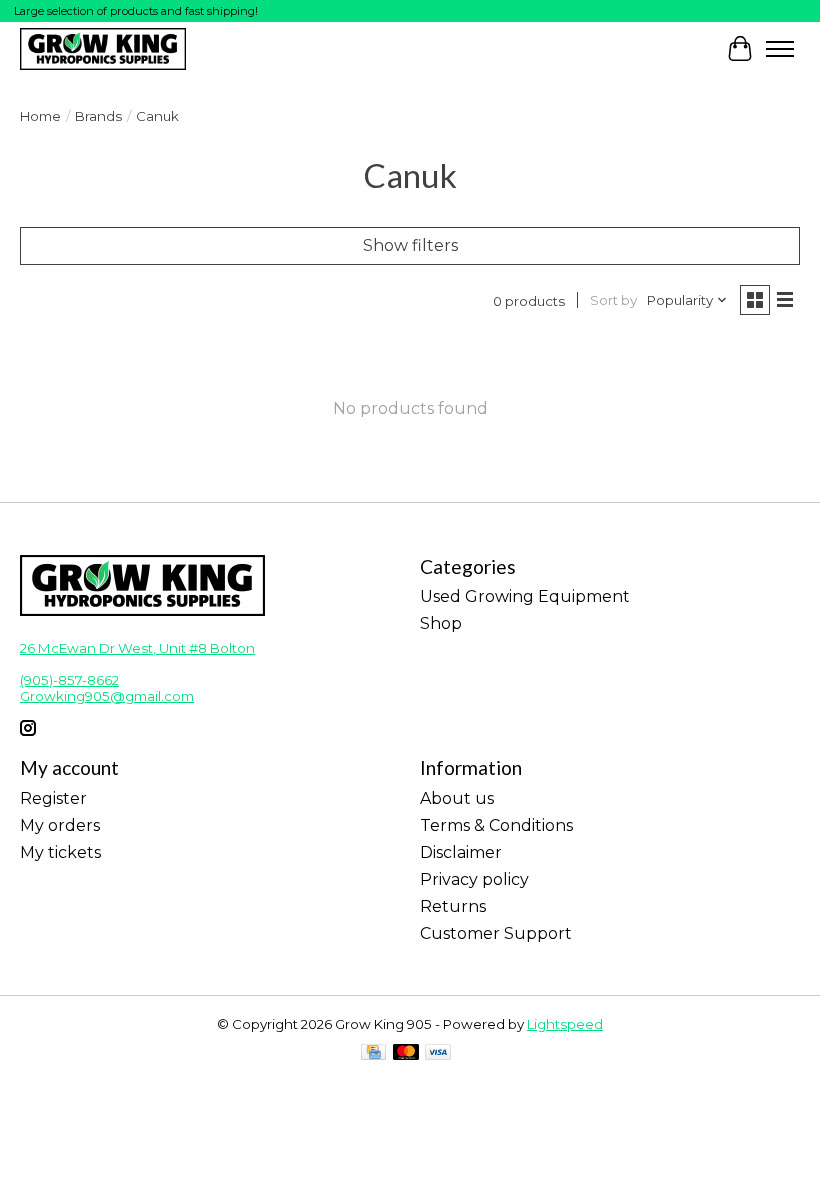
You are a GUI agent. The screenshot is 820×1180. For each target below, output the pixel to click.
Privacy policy (474, 879)
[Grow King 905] (103, 48)
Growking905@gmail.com (107, 696)
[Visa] (438, 1053)
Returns (453, 906)
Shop (441, 623)
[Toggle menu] (780, 49)
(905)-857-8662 (69, 680)
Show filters (410, 245)
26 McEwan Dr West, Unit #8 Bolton (137, 648)
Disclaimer (461, 852)
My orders (60, 825)
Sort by (613, 300)
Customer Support (496, 933)
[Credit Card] (373, 1053)
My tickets (60, 852)
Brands (98, 116)
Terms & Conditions (496, 825)
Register (53, 798)
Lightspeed (565, 1024)
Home (40, 116)
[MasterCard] (406, 1053)
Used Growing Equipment (525, 596)
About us (457, 798)
